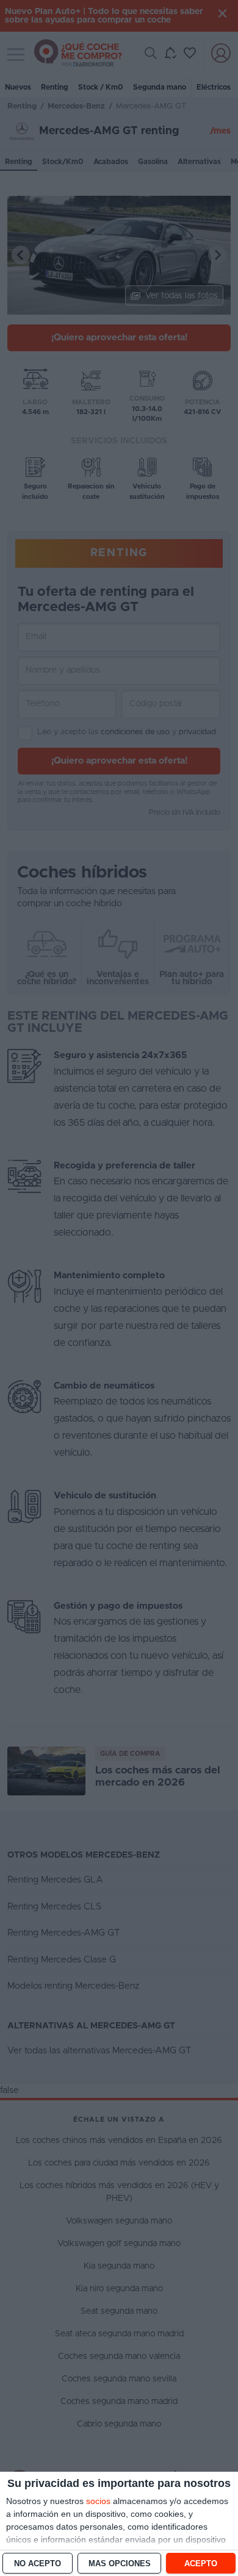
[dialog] (119, 2524)
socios (98, 2501)
